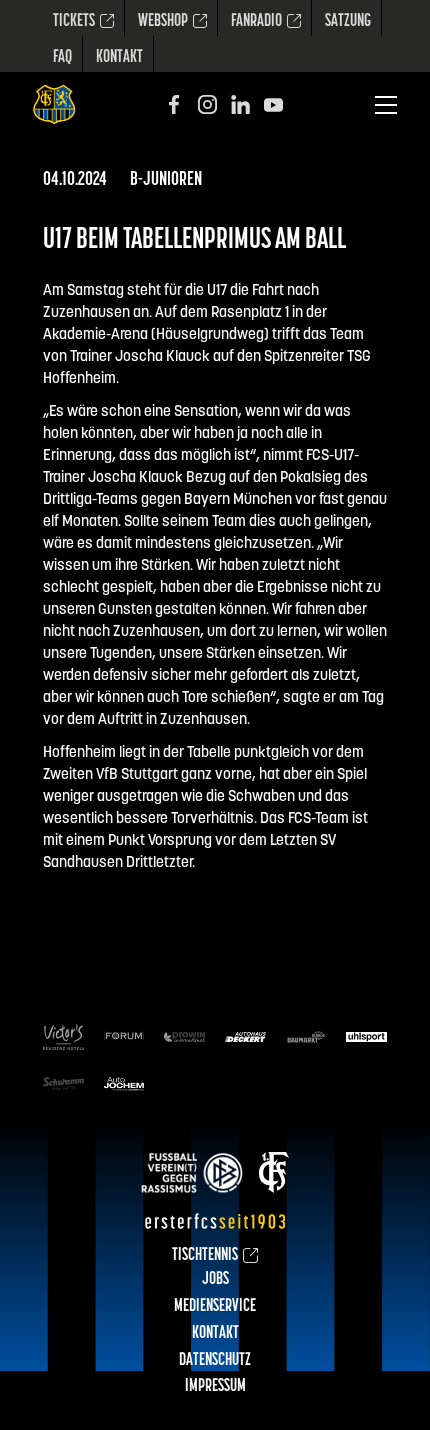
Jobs (215, 1280)
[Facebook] (174, 104)
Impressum (215, 1387)
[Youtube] (273, 104)
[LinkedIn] (240, 104)
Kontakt (119, 58)
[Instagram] (207, 104)
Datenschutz (215, 1361)
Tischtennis (205, 1256)
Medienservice (215, 1307)
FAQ (62, 58)
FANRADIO (256, 22)
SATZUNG (348, 22)
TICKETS (74, 22)
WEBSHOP (163, 22)
